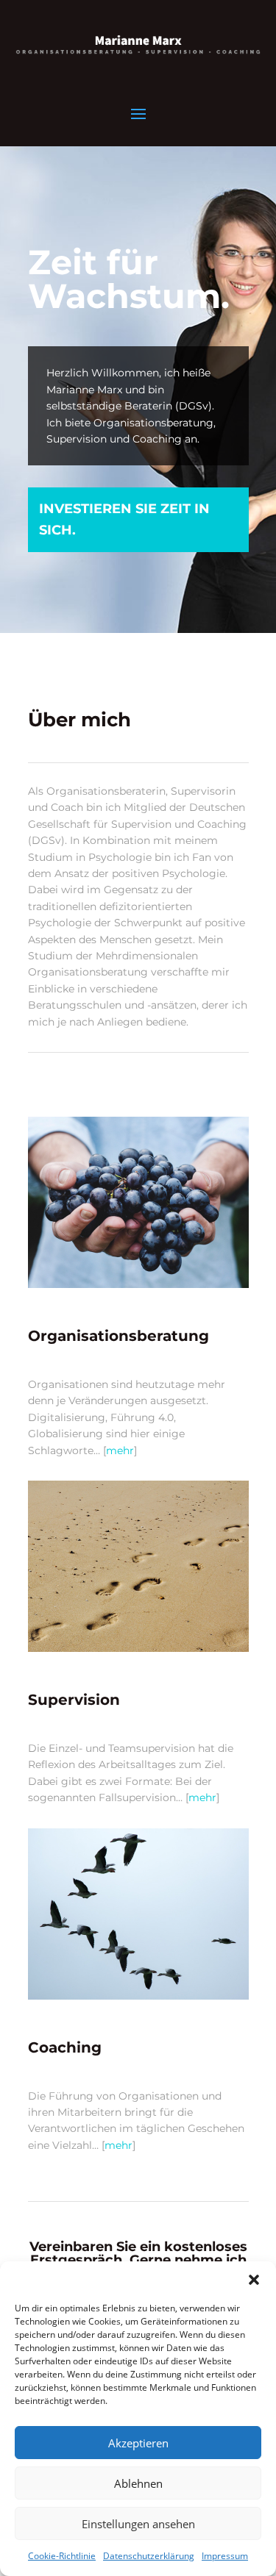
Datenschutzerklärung (149, 2556)
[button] (254, 2280)
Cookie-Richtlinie (62, 2556)
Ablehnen (138, 2483)
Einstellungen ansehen (138, 2524)
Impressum (225, 2556)
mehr (120, 1450)
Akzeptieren (138, 2443)
